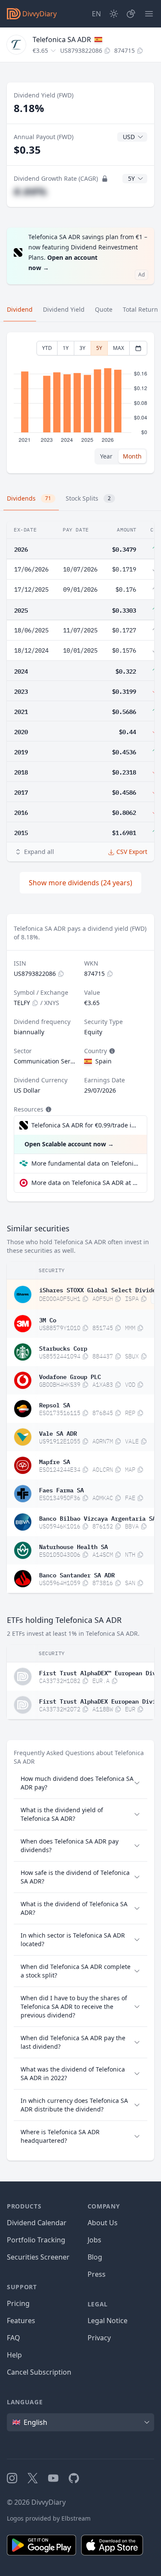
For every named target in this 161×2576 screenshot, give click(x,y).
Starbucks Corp (63, 1348)
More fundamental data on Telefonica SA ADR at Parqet (86, 1163)
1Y (66, 348)
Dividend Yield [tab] (64, 309)
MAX (118, 348)
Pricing (18, 2303)
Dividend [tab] (20, 309)
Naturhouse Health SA (73, 1546)
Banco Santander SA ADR (77, 1574)
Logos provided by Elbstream (49, 2518)
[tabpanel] (80, 403)
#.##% (30, 191)
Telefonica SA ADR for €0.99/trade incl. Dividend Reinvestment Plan (85, 1125)
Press (97, 2274)
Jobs (94, 2240)
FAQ (14, 2338)
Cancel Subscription (39, 2372)
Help (14, 2355)
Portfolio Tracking (36, 2240)
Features (21, 2321)
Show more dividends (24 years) (80, 883)
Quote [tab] (104, 309)
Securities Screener (38, 2257)
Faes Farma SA (61, 1489)
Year (106, 456)
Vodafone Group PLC (70, 1376)
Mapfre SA (55, 1461)
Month (132, 456)
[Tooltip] (111, 1051)
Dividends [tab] (29, 498)
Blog (95, 2257)
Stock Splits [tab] (88, 498)
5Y (99, 348)
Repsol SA (55, 1404)
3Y (82, 348)
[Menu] (149, 14)
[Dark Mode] (114, 14)
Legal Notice (108, 2321)
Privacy (99, 2338)
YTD (47, 348)
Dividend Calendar (37, 2223)
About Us (103, 2223)
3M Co (48, 1319)
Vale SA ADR (58, 1433)
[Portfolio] (131, 14)
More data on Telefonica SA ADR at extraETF (86, 1183)
